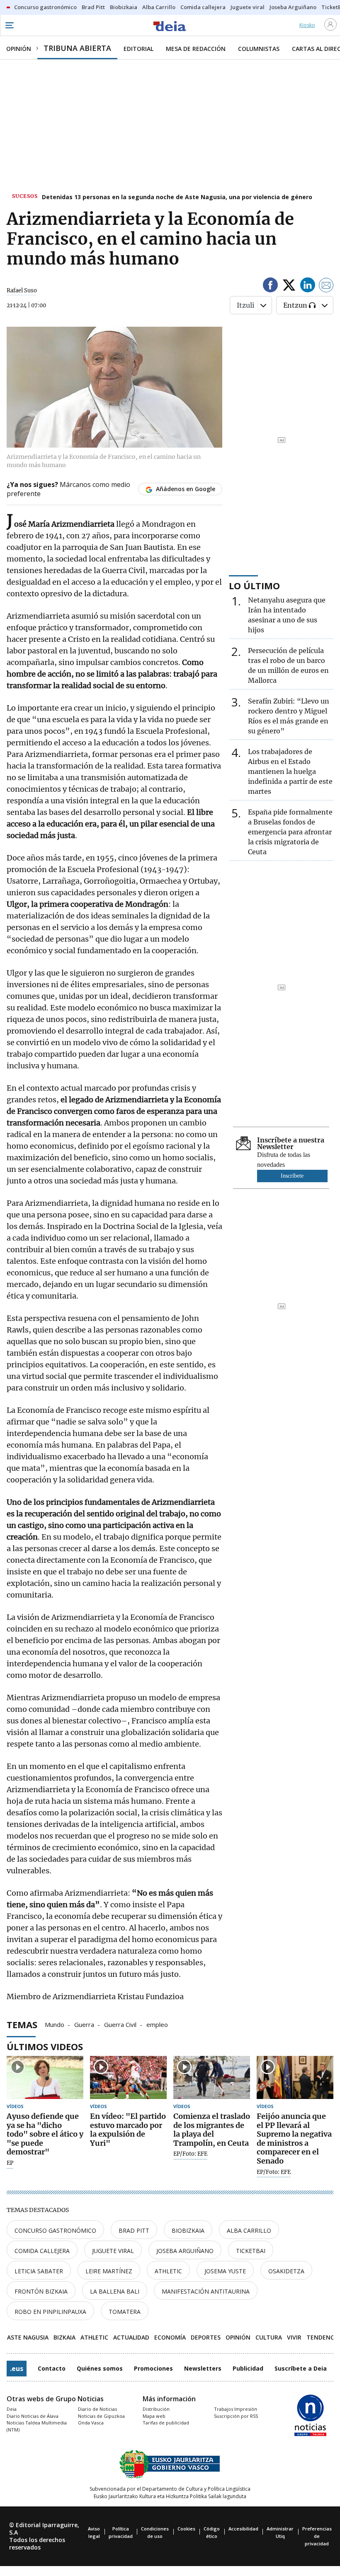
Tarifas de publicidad (166, 2423)
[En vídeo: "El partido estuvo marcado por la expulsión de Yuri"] (128, 2077)
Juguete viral (113, 2251)
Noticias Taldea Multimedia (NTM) (37, 2426)
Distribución (156, 2409)
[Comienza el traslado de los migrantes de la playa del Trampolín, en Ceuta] (212, 2077)
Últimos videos (45, 2046)
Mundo (55, 2024)
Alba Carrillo (249, 2230)
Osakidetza (286, 2271)
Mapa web (154, 2416)
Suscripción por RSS (236, 2416)
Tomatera (125, 2312)
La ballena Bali (115, 2291)
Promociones (153, 2368)
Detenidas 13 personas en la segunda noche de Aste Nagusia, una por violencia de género (177, 197)
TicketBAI (251, 2251)
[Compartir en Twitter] (289, 286)
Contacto (52, 2368)
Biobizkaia (188, 2230)
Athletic (168, 2271)
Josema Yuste (225, 2271)
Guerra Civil (120, 2024)
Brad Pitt (134, 2230)
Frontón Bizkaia (41, 2291)
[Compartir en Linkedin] (308, 286)
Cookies (186, 2529)
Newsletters (203, 2368)
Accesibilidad (243, 2529)
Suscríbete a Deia (301, 2368)
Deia (12, 2409)
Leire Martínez (109, 2271)
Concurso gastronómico (55, 2230)
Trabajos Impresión (236, 2409)
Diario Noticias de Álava (33, 2416)
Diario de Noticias (97, 2409)
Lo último (254, 586)
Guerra (84, 2024)
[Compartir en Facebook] (270, 286)
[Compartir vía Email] (326, 286)
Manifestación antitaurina (206, 2291)
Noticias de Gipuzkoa (101, 2416)
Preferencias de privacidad (317, 2536)
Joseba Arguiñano (185, 2251)
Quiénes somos (100, 2368)
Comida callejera (42, 2251)
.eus (17, 2369)
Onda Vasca (91, 2423)
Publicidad (248, 2368)
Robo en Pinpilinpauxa (50, 2312)
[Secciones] (9, 25)
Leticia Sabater (39, 2271)
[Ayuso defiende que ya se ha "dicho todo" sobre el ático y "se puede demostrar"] (45, 2077)
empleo (157, 2024)
